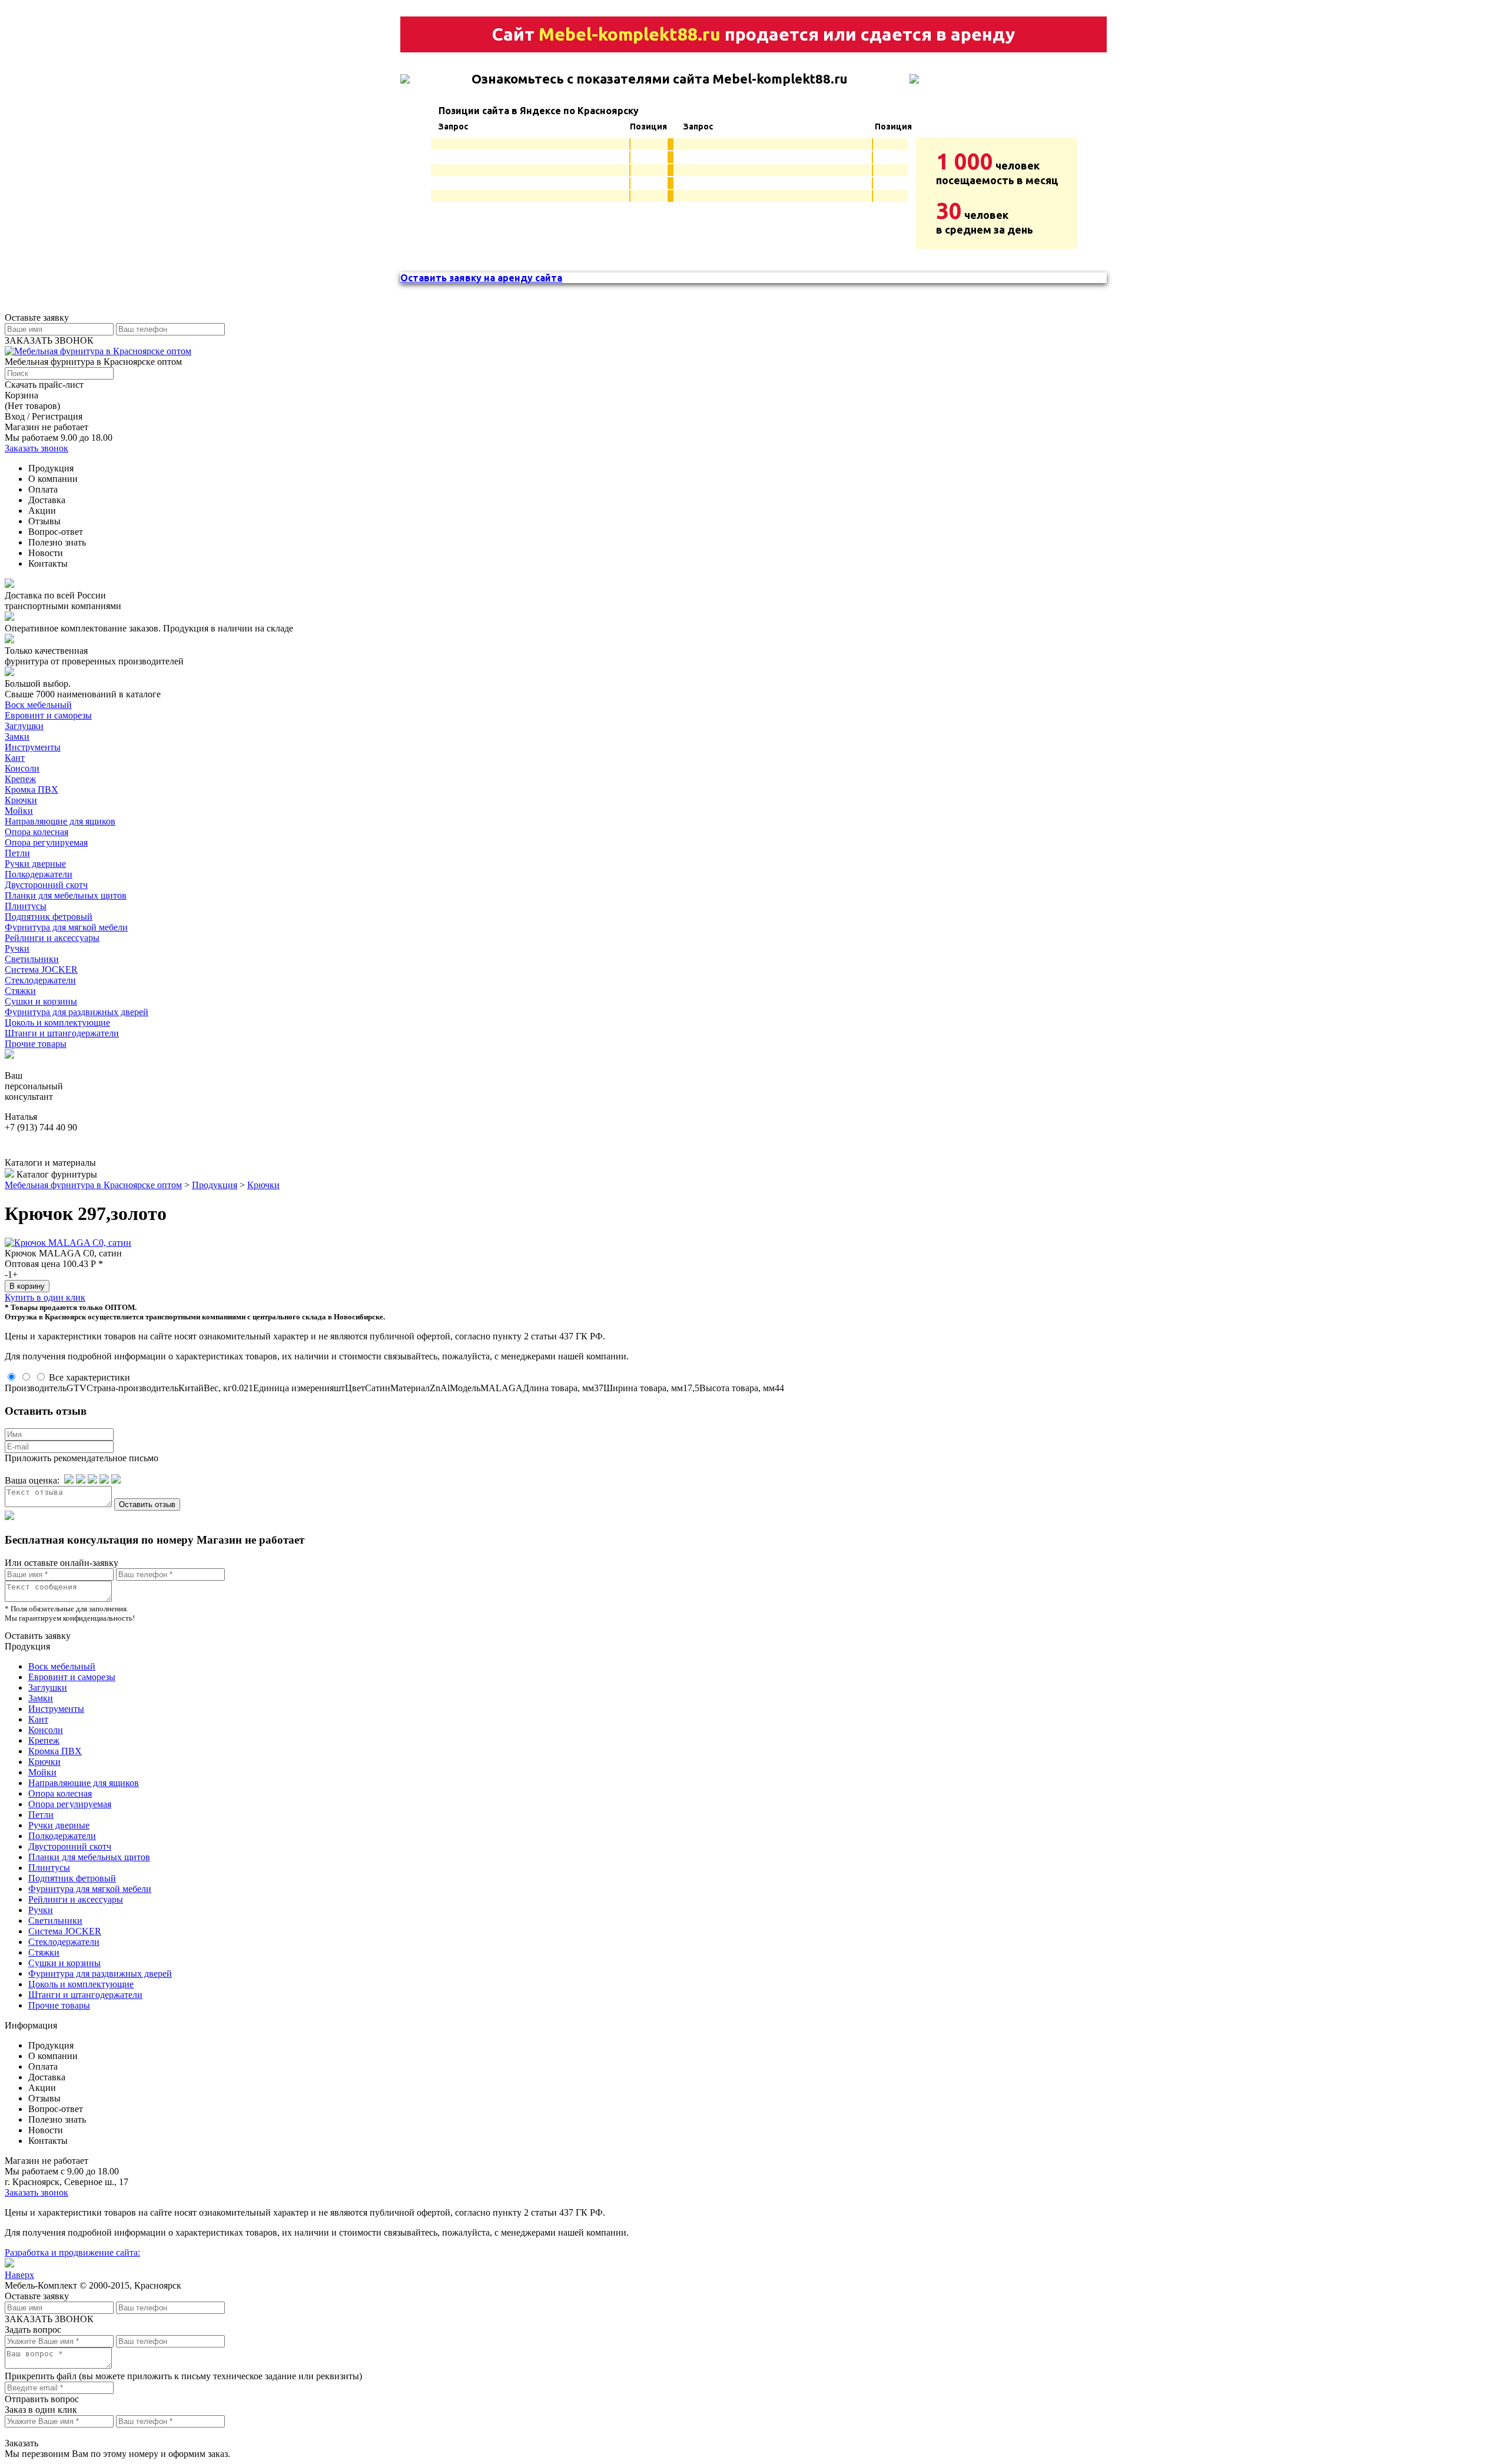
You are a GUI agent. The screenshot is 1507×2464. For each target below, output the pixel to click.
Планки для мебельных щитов (66, 895)
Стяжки (20, 991)
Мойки (19, 811)
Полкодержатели (39, 874)
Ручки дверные (35, 864)
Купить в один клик (45, 1297)
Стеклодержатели (40, 980)
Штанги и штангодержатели (62, 1033)
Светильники (32, 959)
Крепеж (20, 779)
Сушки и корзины (41, 1001)
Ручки (17, 948)
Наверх (19, 2275)
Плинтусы (26, 906)
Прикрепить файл (41, 2376)
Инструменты (33, 747)
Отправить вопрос (42, 2399)
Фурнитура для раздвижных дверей (77, 1012)
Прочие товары (36, 1044)
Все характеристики (89, 1377)
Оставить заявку (38, 1636)
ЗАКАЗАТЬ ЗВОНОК (49, 340)
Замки (17, 736)
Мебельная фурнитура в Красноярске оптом (93, 1185)
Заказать (21, 2443)
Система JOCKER (41, 970)
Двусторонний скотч (46, 885)
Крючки (21, 800)
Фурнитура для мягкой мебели (66, 927)
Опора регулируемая (46, 842)
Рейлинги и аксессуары (52, 938)
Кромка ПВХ (31, 789)
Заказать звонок (36, 448)
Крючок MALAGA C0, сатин (63, 1253)
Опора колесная (36, 832)
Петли (17, 853)
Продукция (215, 1185)
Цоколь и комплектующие (57, 1022)
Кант (15, 758)
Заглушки (24, 726)
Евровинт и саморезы (48, 715)
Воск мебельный (38, 705)
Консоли (22, 768)
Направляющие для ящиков (60, 821)
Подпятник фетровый (49, 917)
